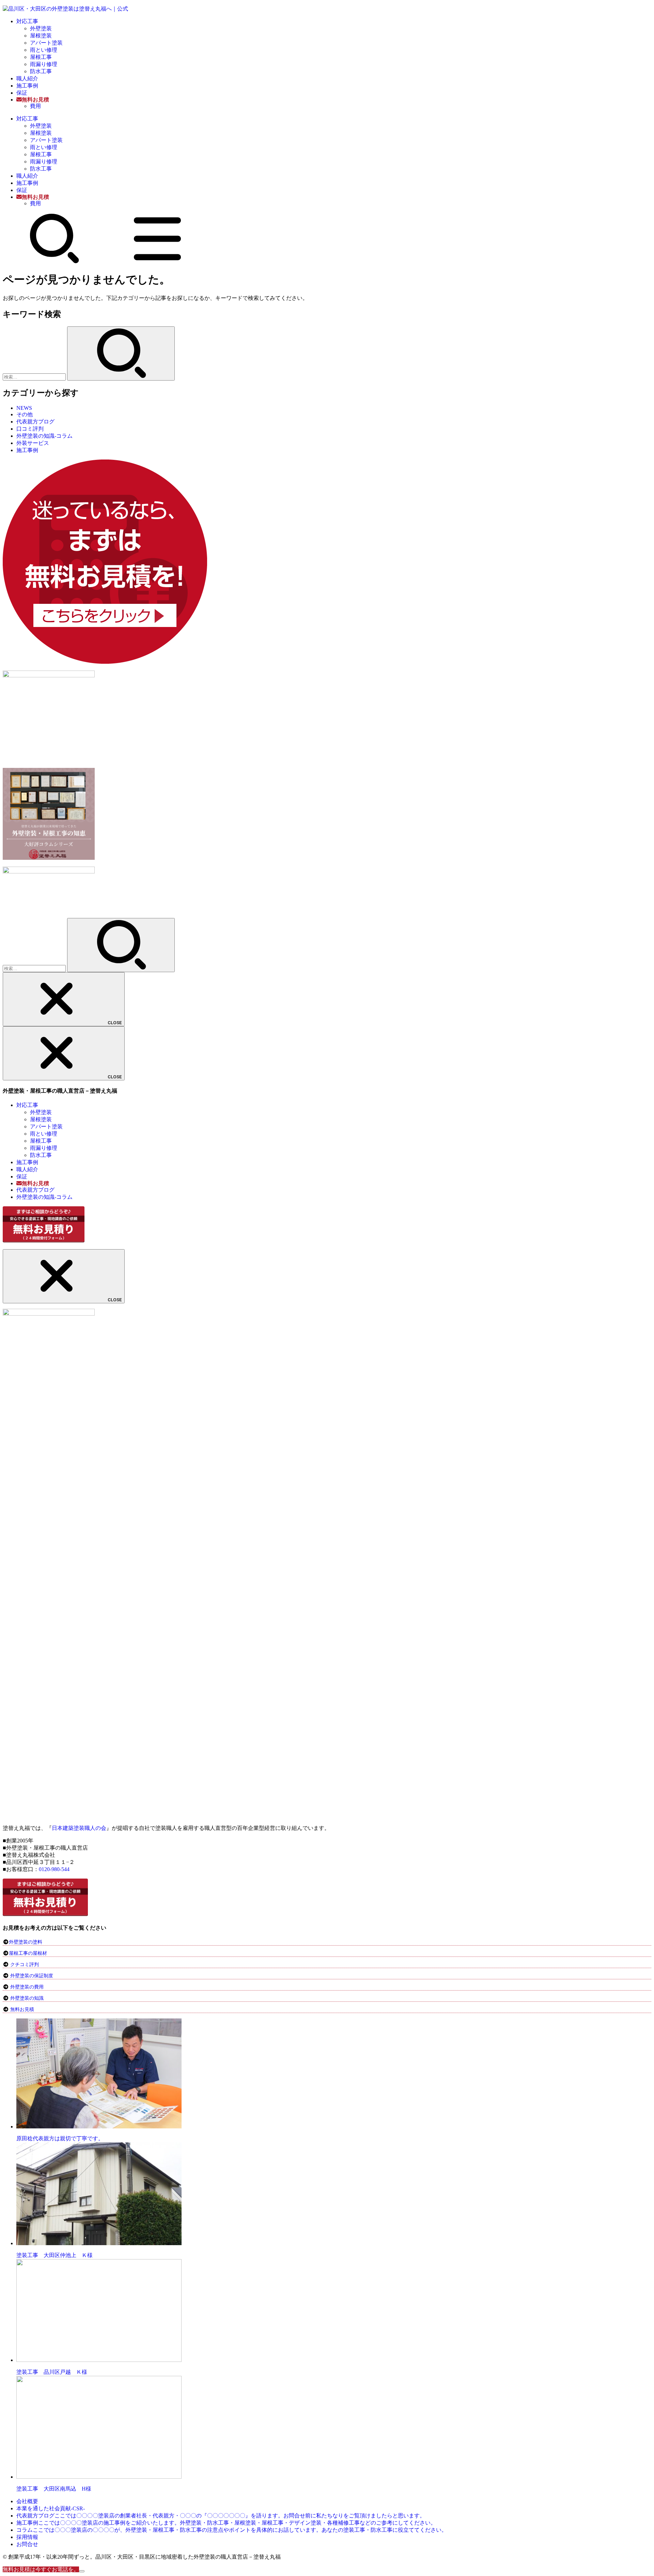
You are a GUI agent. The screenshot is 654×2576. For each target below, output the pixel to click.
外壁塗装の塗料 (26, 1942)
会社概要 (27, 2501)
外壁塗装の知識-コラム (44, 436)
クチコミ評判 (25, 1965)
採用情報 (27, 2537)
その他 (25, 414)
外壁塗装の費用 (27, 1987)
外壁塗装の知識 (27, 1998)
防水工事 (41, 71)
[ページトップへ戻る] (82, 2571)
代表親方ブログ (35, 422)
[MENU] (157, 262)
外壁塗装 (41, 28)
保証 (22, 93)
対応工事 (27, 21)
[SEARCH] (54, 262)
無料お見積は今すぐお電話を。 (41, 2569)
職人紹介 (27, 78)
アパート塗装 (46, 43)
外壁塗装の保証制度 (32, 1976)
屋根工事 (41, 57)
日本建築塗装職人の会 (79, 1828)
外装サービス (33, 443)
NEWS (24, 408)
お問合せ (27, 2544)
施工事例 (27, 86)
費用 (35, 106)
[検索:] (35, 377)
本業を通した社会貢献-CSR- (51, 2508)
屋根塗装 (41, 36)
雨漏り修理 (44, 64)
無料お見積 (22, 2009)
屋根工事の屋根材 (28, 1953)
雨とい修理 (44, 50)
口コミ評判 (30, 429)
